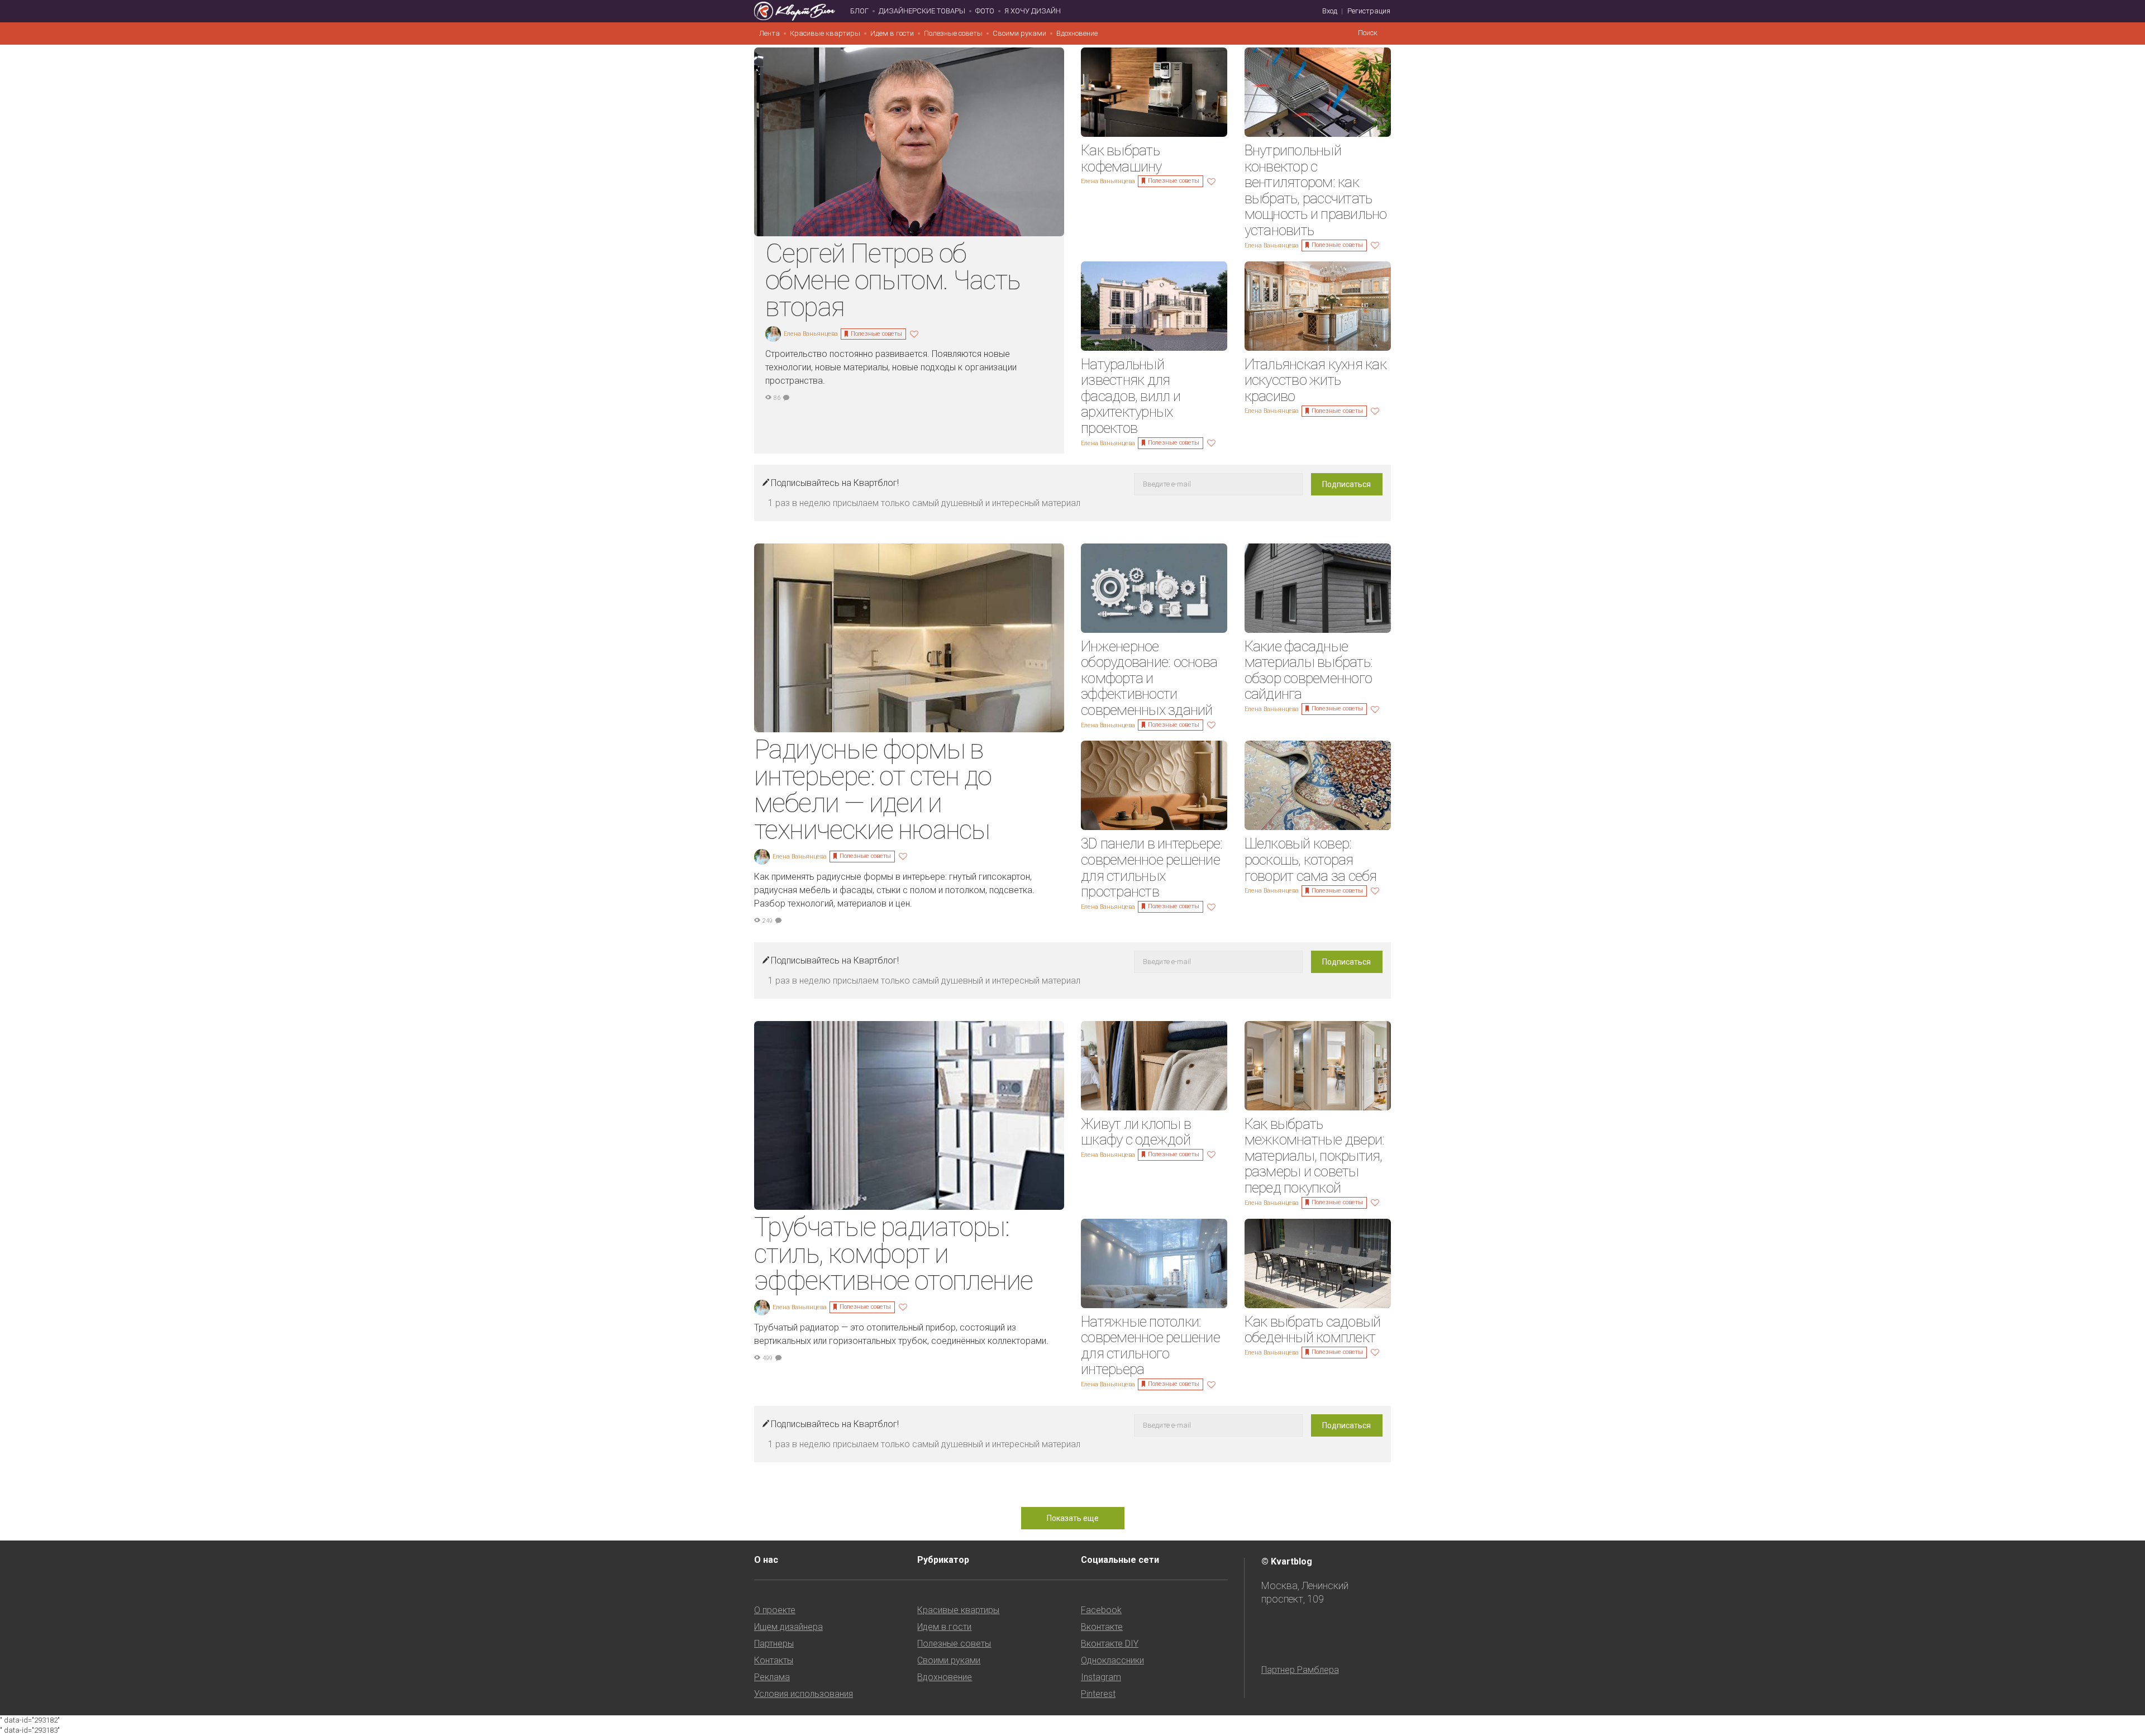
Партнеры (774, 1644)
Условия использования (804, 1694)
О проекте (775, 1610)
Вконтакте (1102, 1627)
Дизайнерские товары (922, 11)
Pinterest (1098, 1694)
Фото (985, 11)
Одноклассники (1112, 1660)
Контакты (774, 1660)
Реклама (772, 1677)
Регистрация (1369, 11)
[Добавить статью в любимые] (916, 333)
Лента (769, 33)
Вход (1330, 11)
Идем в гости (892, 33)
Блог (859, 11)
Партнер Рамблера (1300, 1670)
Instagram (1101, 1677)
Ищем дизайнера (788, 1627)
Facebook (1101, 1610)
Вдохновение (1077, 33)
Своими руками (1019, 33)
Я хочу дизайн (1033, 11)
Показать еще (1073, 1518)
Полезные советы (953, 33)
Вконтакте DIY (1110, 1644)
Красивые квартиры (825, 33)
